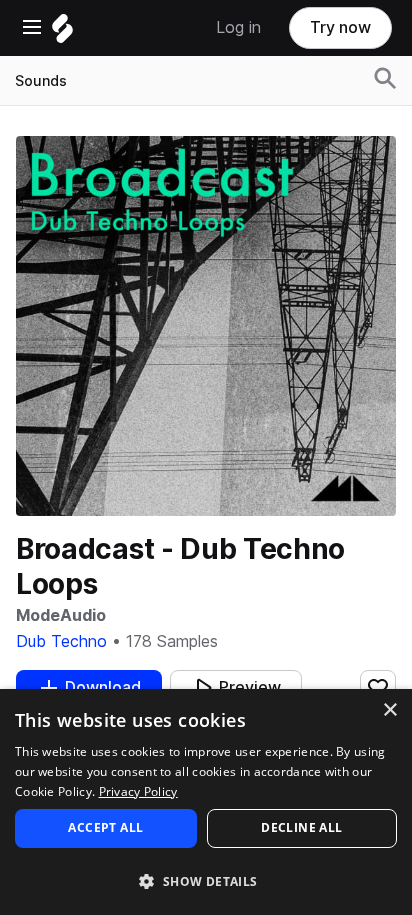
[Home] (62, 33)
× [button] (389, 710)
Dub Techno (61, 641)
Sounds (41, 81)
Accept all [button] (105, 827)
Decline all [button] (301, 827)
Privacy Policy (138, 791)
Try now (340, 27)
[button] (206, 880)
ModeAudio (61, 615)
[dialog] (206, 802)
